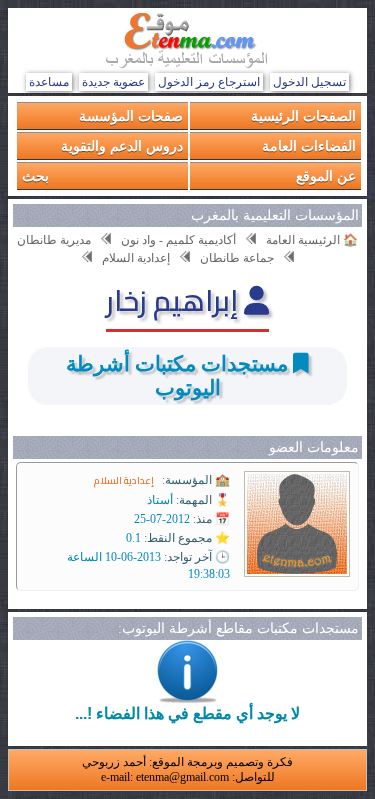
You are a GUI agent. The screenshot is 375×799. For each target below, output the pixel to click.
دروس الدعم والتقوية (122, 145)
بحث (35, 175)
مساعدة (49, 82)
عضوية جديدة (113, 82)
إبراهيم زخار (175, 300)
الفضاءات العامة (309, 145)
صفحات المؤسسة (131, 115)
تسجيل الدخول (309, 82)
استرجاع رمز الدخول (209, 82)
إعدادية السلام (124, 480)
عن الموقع (326, 175)
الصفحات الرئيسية (303, 115)
